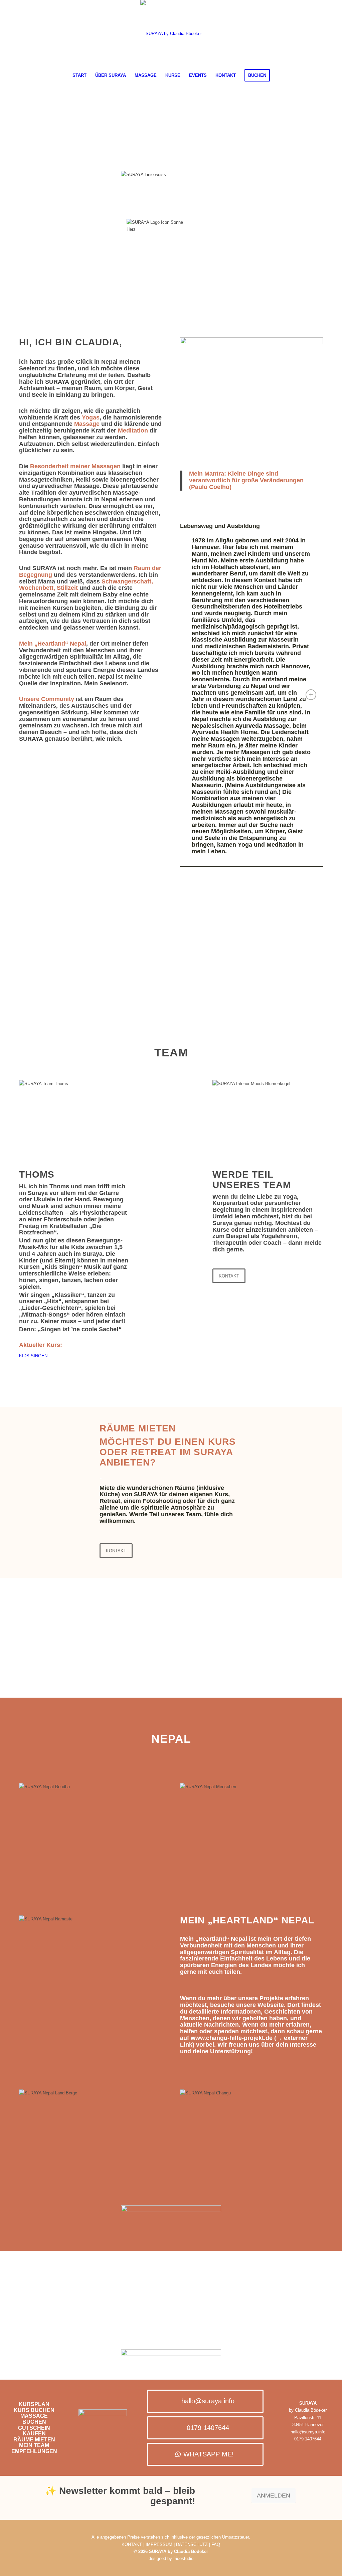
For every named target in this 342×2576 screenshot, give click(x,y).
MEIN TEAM (34, 2445)
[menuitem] (79, 75)
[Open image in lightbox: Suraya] (252, 996)
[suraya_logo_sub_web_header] (171, 34)
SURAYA (308, 2403)
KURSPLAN (34, 2404)
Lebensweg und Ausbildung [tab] (220, 526)
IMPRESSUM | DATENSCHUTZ (177, 2544)
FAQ (216, 2544)
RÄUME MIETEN (34, 2440)
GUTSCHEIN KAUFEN (34, 2431)
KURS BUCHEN (34, 2410)
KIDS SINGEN (33, 1356)
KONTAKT (132, 2544)
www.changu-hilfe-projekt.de (232, 2038)
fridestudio (183, 2558)
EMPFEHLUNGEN (34, 2451)
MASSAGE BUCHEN (34, 2419)
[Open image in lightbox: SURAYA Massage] (172, 996)
